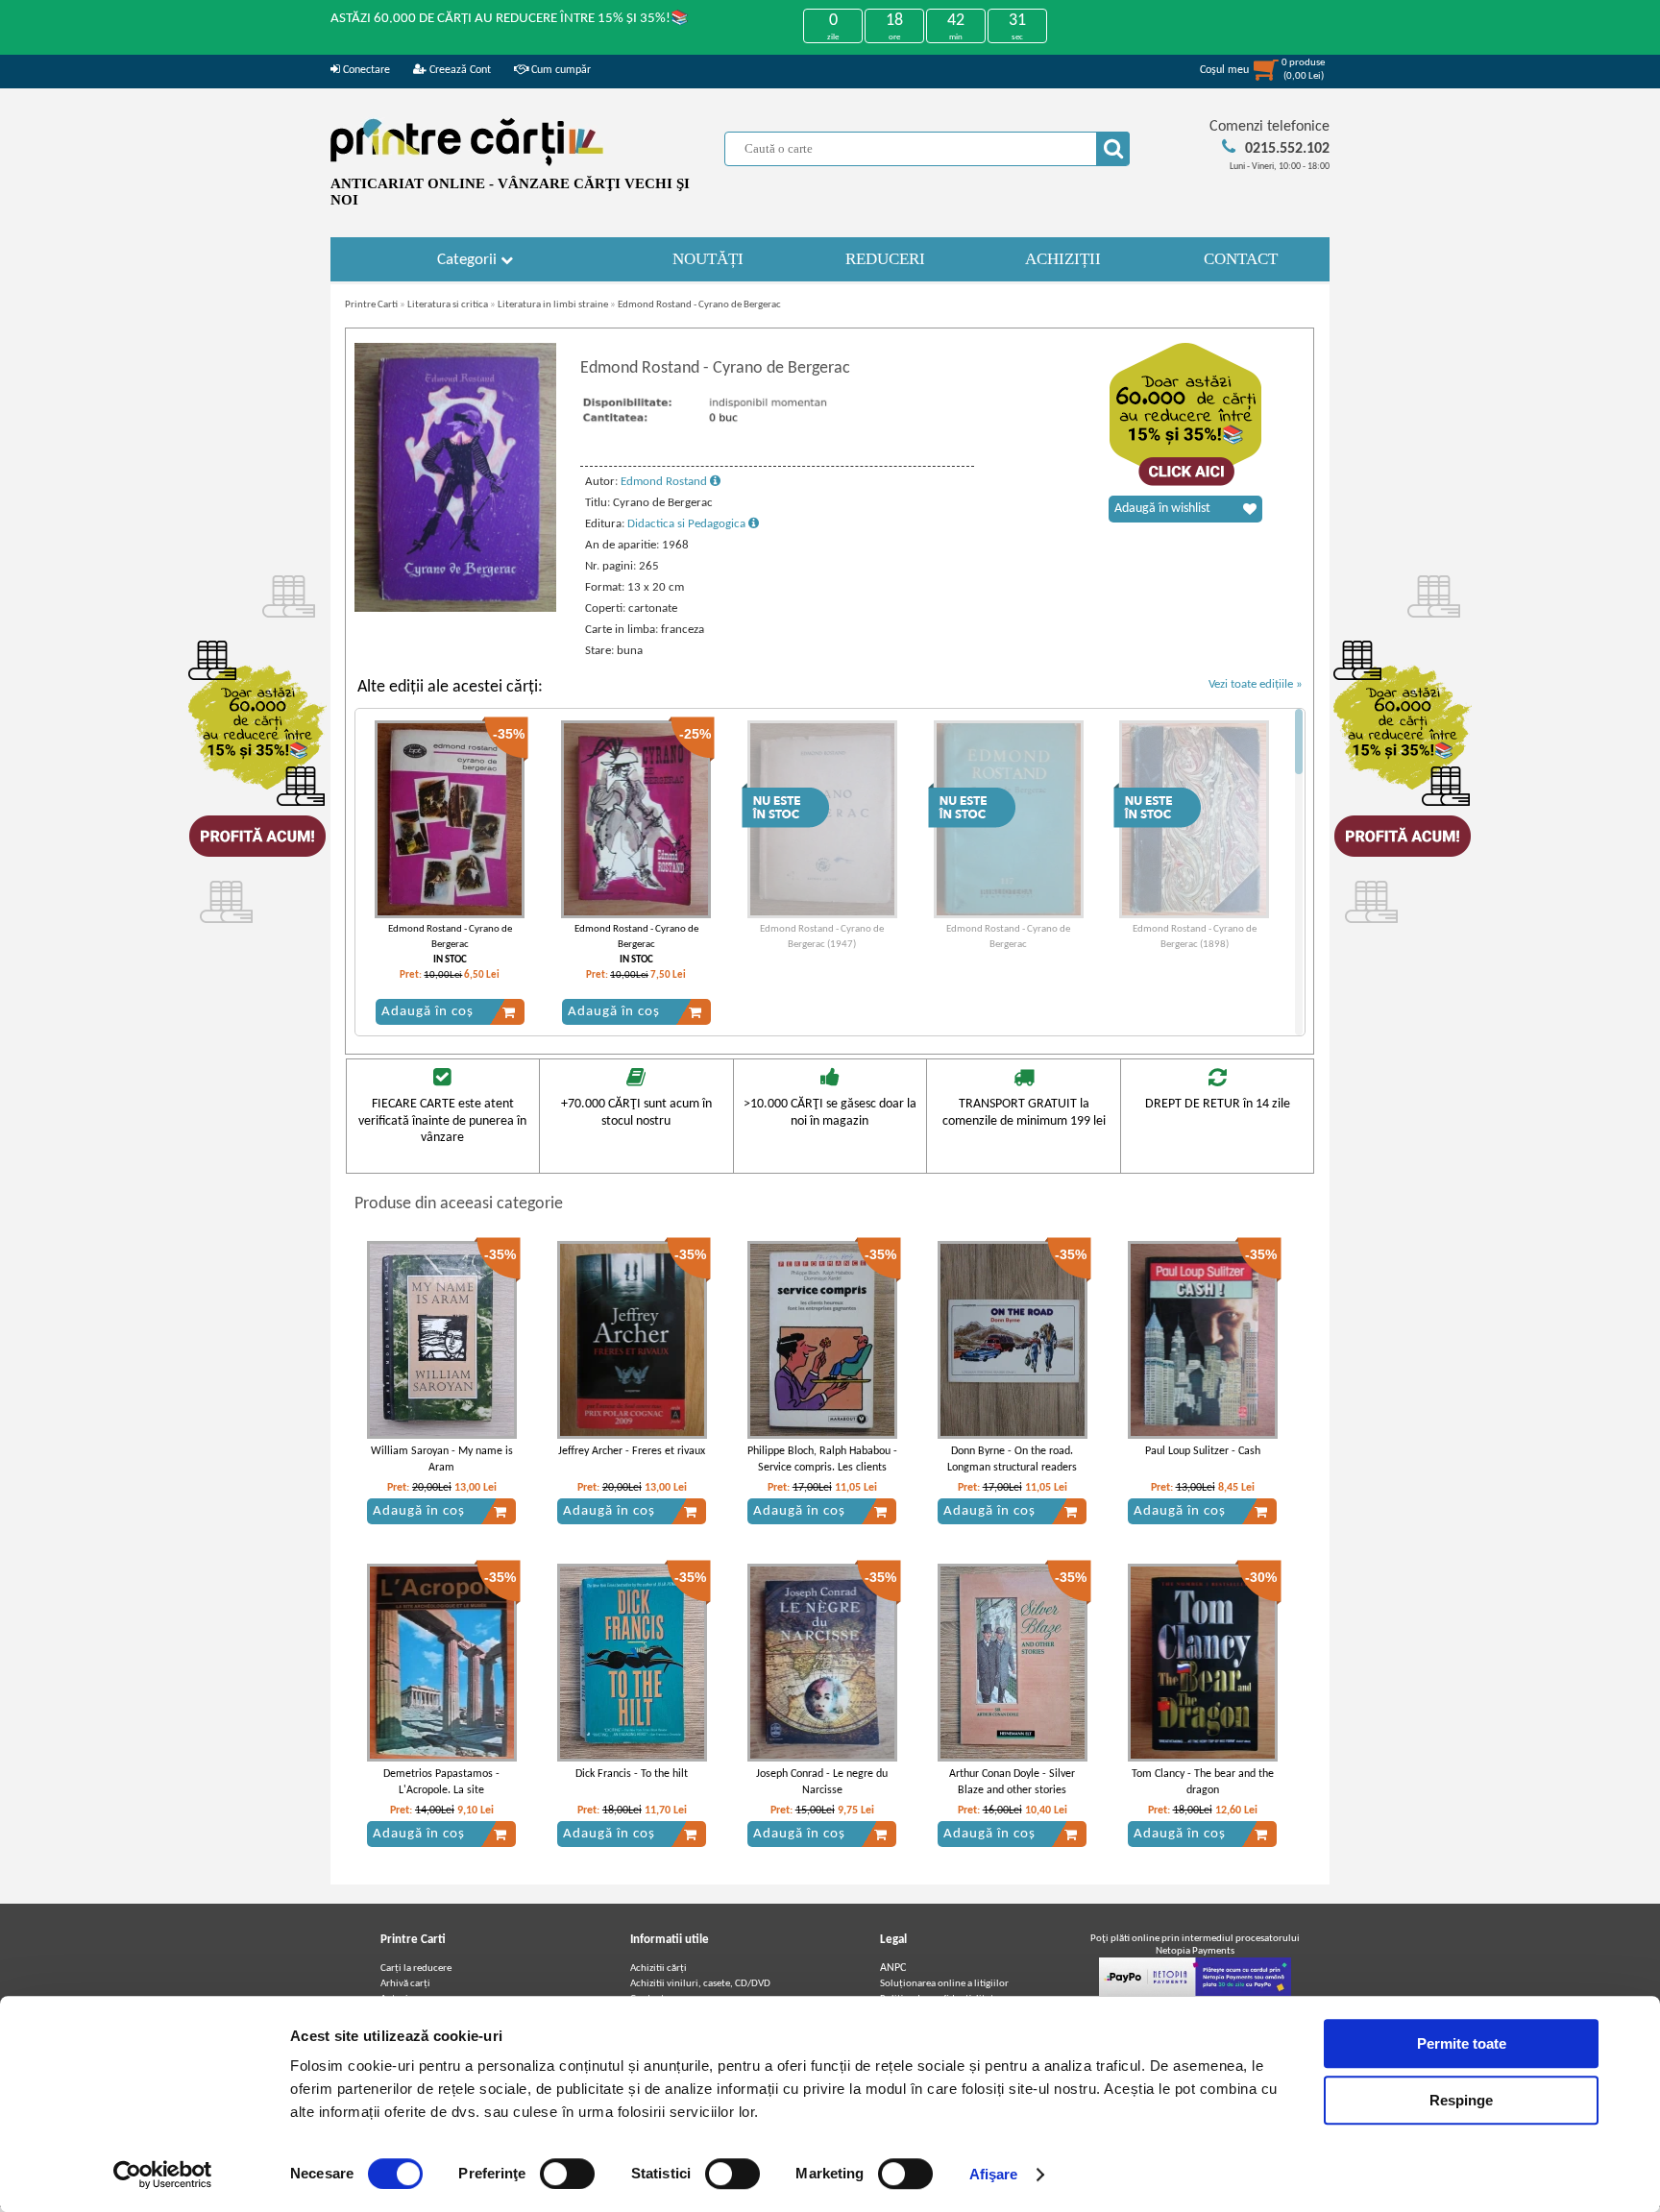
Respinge (1461, 2100)
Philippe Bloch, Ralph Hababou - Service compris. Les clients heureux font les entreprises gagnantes (822, 1475)
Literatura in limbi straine (553, 305)
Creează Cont (459, 70)
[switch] (567, 2174)
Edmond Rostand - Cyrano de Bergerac (699, 305)
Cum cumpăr (560, 70)
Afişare (994, 2174)
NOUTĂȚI (708, 259)
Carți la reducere (416, 1969)
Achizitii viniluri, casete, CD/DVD (700, 1984)
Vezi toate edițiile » (1256, 684)
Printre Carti (371, 305)
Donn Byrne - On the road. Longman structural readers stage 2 (1012, 1468)
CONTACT (1241, 259)
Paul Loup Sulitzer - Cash (1203, 1451)
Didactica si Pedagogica (688, 524)
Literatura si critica (448, 305)
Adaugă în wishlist (1162, 509)
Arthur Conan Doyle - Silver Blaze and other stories (1012, 1782)
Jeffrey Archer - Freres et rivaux (632, 1451)
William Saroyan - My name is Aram (442, 1459)
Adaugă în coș (427, 1012)
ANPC (893, 1968)
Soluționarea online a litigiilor (944, 1984)
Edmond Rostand (665, 482)
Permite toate (1462, 2043)
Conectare (365, 70)
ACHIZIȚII (1063, 259)
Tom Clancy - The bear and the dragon (1203, 1782)
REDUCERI (885, 259)
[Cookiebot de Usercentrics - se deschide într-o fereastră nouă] (163, 2175)
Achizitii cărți (659, 1969)
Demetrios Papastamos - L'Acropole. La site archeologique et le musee (442, 1790)
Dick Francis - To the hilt (632, 1774)
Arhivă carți (405, 1984)
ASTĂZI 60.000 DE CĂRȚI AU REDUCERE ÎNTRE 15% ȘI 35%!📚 (510, 19)
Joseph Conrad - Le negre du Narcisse (822, 1782)
